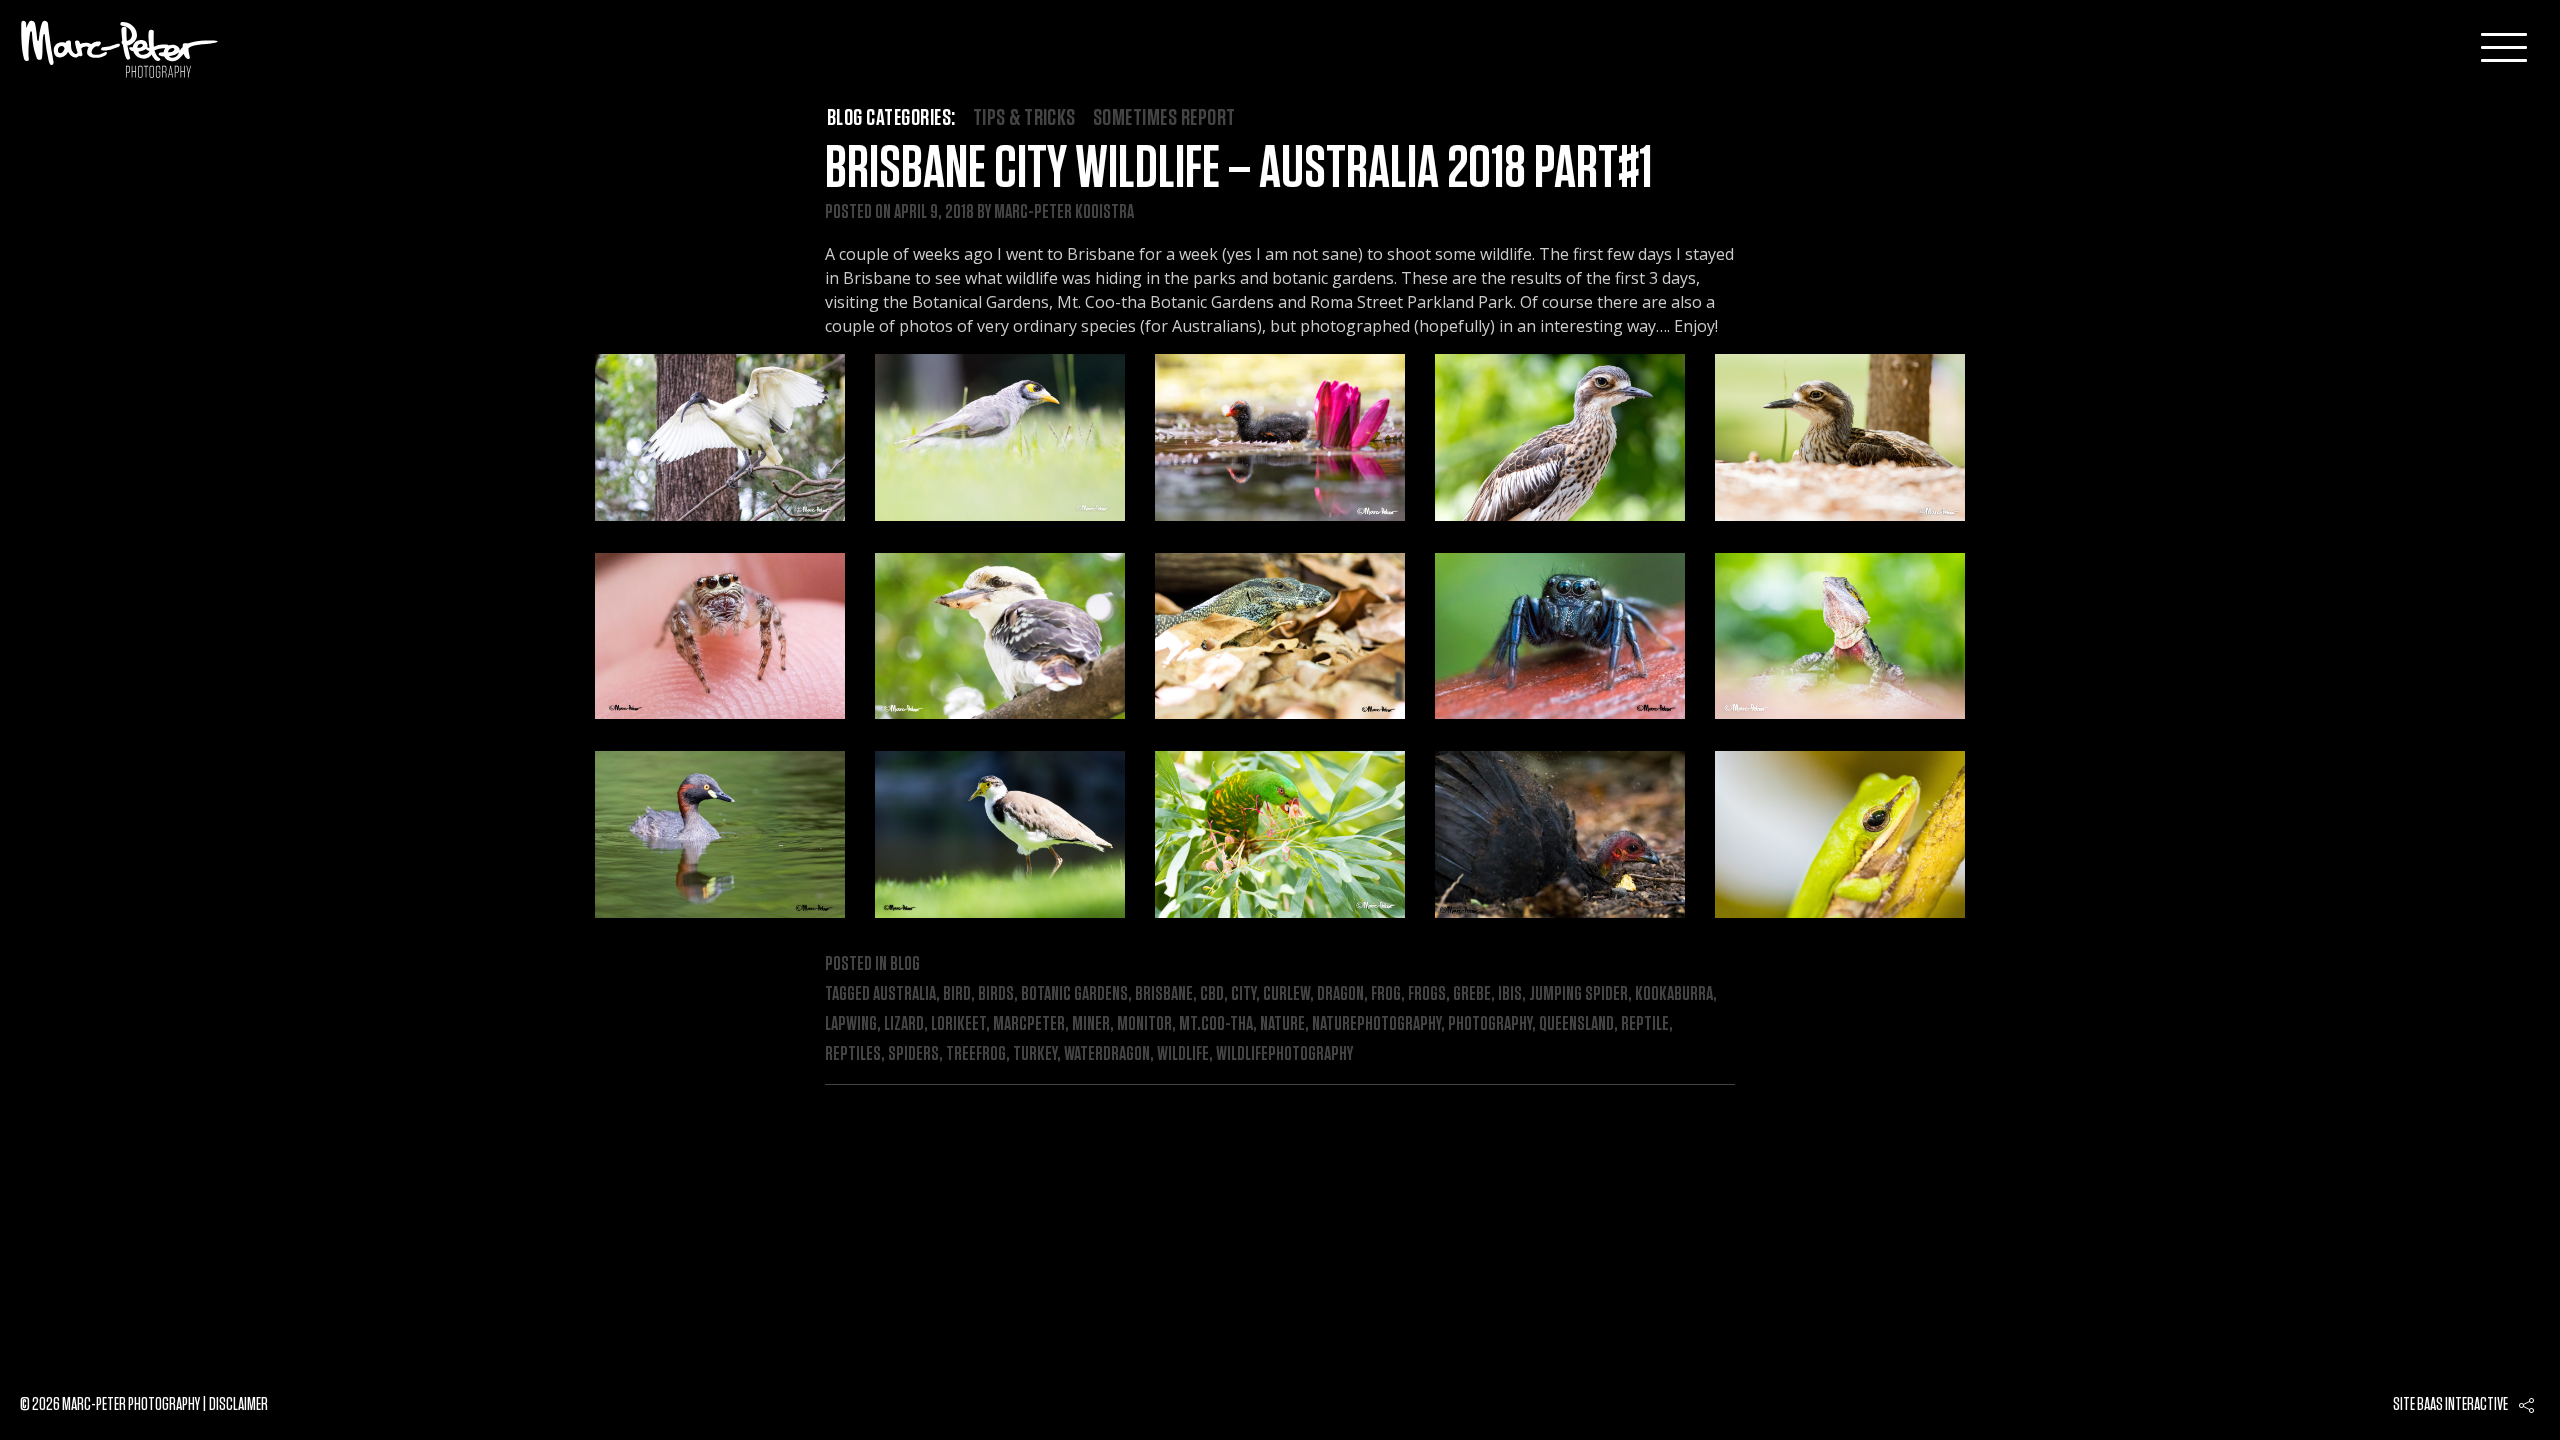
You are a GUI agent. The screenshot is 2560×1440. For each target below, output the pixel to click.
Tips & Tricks (1024, 118)
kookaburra (1674, 994)
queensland (1576, 1024)
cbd (1212, 994)
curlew (1286, 994)
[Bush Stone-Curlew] (1560, 437)
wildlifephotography (1284, 1054)
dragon (1340, 994)
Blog (905, 964)
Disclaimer (238, 1405)
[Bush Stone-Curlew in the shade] (1840, 437)
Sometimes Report (1164, 118)
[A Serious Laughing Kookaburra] (1000, 636)
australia (904, 994)
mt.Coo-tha (1216, 1024)
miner (1091, 1024)
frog (1386, 994)
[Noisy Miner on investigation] (1000, 437)
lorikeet (958, 1024)
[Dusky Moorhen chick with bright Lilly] (1280, 437)
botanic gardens (1074, 994)
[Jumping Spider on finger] (720, 636)
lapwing (851, 1024)
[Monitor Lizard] (1280, 636)
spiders (913, 1054)
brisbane (1164, 994)
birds (996, 994)
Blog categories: (891, 118)
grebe (1472, 994)
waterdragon (1107, 1054)
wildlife (1183, 1054)
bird (957, 994)
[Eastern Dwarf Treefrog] (1840, 834)
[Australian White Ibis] (720, 437)
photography (1490, 1024)
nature (1282, 1024)
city (1243, 994)
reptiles (853, 1054)
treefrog (976, 1054)
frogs (1427, 994)
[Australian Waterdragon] (1840, 636)
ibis (1510, 994)
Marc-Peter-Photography (120, 49)
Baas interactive (2462, 1405)
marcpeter (1029, 1024)
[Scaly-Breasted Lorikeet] (1280, 834)
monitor (1144, 1024)
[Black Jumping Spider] (1560, 636)
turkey (1035, 1054)
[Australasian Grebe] (720, 834)
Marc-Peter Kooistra (1064, 212)
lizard (904, 1024)
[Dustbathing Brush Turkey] (1560, 834)
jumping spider (1578, 994)
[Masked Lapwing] (1000, 834)
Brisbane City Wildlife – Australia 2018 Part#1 (1238, 169)
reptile (1645, 1024)
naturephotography (1376, 1024)
